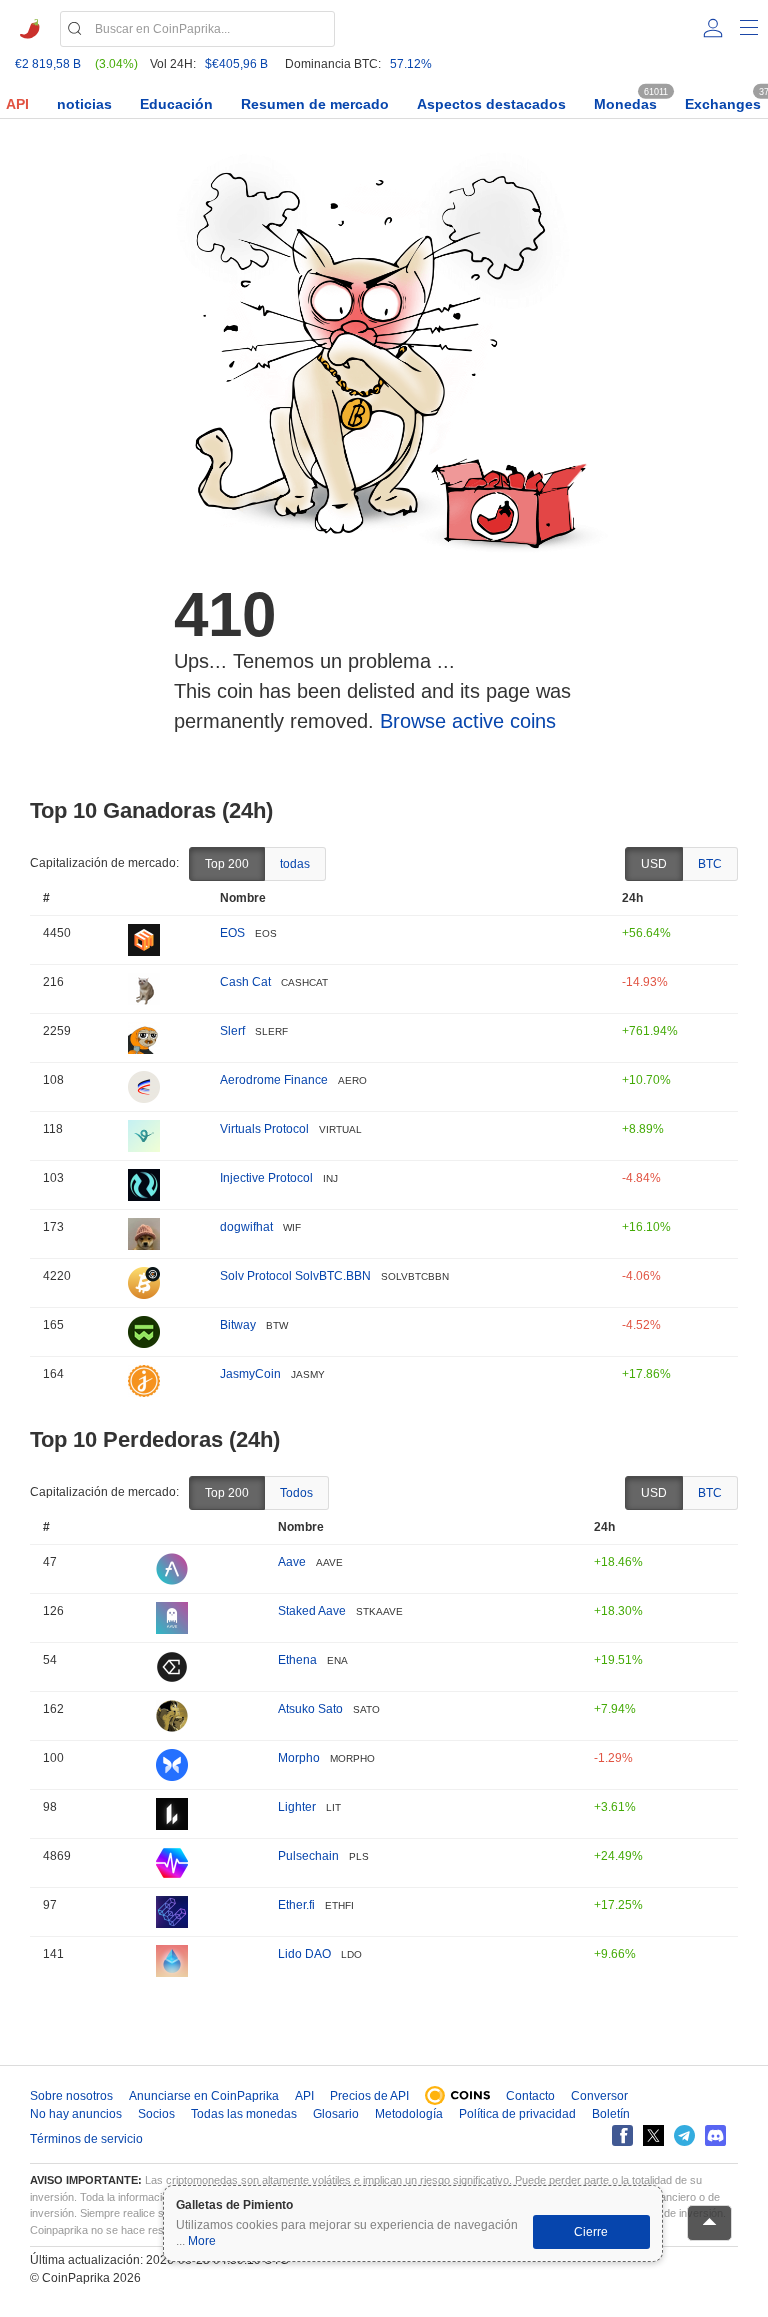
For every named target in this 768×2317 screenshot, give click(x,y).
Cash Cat (245, 982)
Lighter (297, 1807)
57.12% (411, 64)
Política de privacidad (517, 2114)
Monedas (625, 104)
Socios (156, 2114)
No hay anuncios (76, 2114)
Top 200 (227, 864)
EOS (232, 933)
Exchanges (723, 104)
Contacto (530, 2096)
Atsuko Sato (310, 1709)
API (17, 104)
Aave (292, 1562)
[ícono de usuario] (713, 28)
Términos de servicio (86, 2139)
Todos (296, 1493)
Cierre (591, 2232)
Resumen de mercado (315, 104)
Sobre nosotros (71, 2096)
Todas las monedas (244, 2114)
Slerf (232, 1031)
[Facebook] (622, 2135)
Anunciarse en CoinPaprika (204, 2096)
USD (654, 864)
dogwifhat (246, 1227)
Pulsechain (308, 1856)
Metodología (409, 2114)
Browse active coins (468, 721)
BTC (710, 864)
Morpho (299, 1758)
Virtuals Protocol (264, 1129)
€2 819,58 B (48, 64)
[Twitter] (653, 2135)
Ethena (297, 1660)
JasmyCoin (250, 1374)
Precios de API (369, 2096)
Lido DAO (304, 1954)
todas (295, 864)
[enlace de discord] (715, 2135)
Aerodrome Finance (274, 1080)
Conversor (599, 2096)
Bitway (238, 1325)
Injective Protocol (266, 1178)
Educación (176, 104)
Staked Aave (312, 1611)
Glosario (336, 2114)
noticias (84, 104)
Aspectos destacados (491, 104)
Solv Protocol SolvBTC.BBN (295, 1276)
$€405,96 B (236, 64)
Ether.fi (296, 1905)
